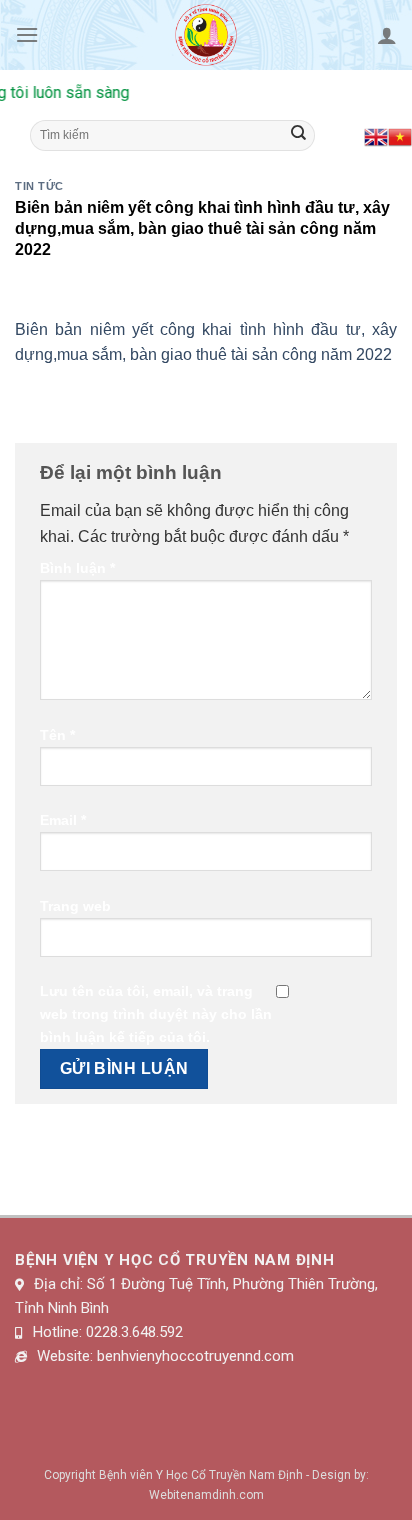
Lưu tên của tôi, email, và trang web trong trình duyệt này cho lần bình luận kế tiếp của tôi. (156, 1014)
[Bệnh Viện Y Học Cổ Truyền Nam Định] (206, 35)
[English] (376, 135)
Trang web (75, 906)
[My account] (387, 35)
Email (63, 820)
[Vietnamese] (400, 135)
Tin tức (39, 186)
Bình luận (77, 568)
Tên (57, 735)
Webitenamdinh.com (206, 1495)
